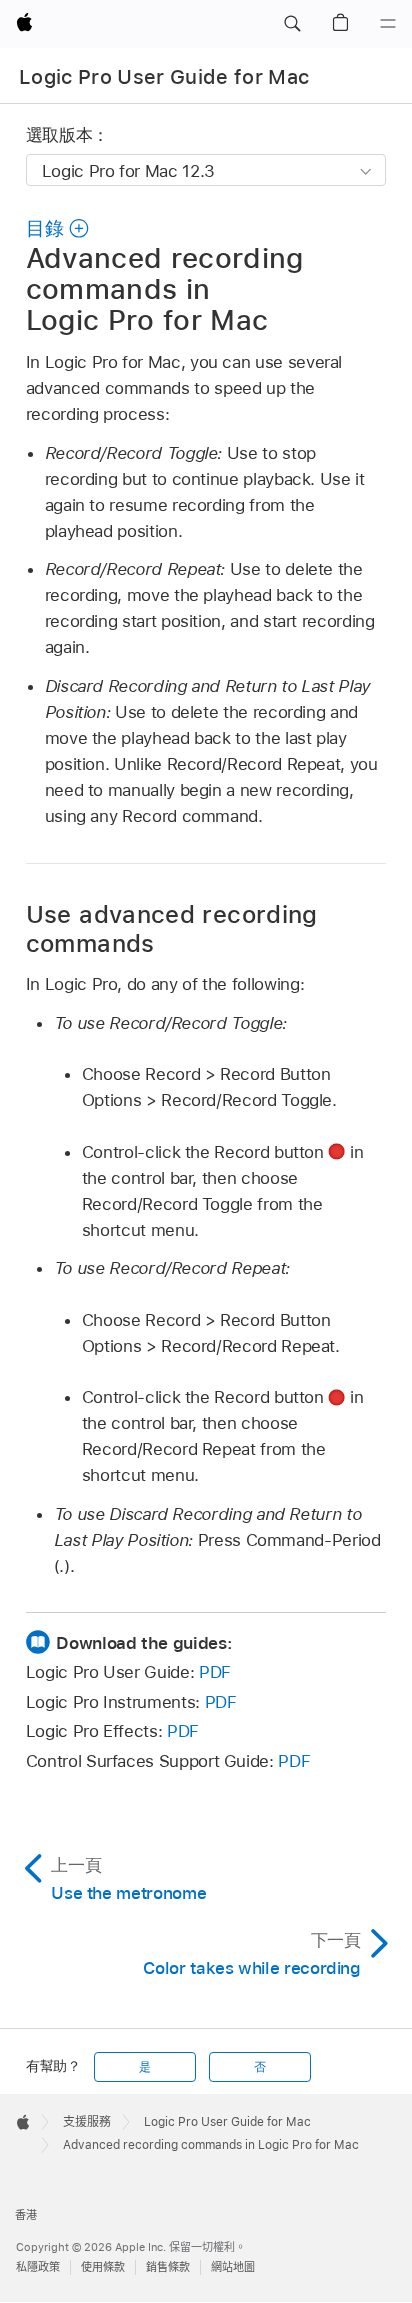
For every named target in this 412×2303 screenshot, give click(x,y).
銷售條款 (168, 2267)
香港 (26, 2215)
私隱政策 (38, 2267)
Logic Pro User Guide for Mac (164, 77)
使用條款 (103, 2267)
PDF (215, 1672)
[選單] (388, 24)
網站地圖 (233, 2267)
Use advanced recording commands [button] (172, 929)
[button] (292, 24)
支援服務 (87, 2122)
